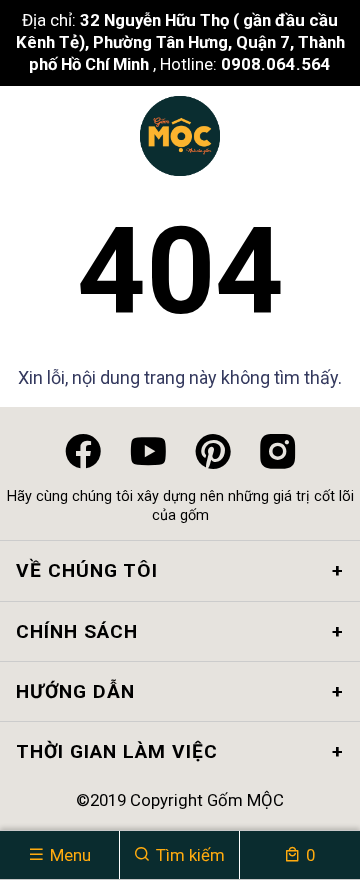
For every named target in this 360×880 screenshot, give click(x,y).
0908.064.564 (276, 64)
